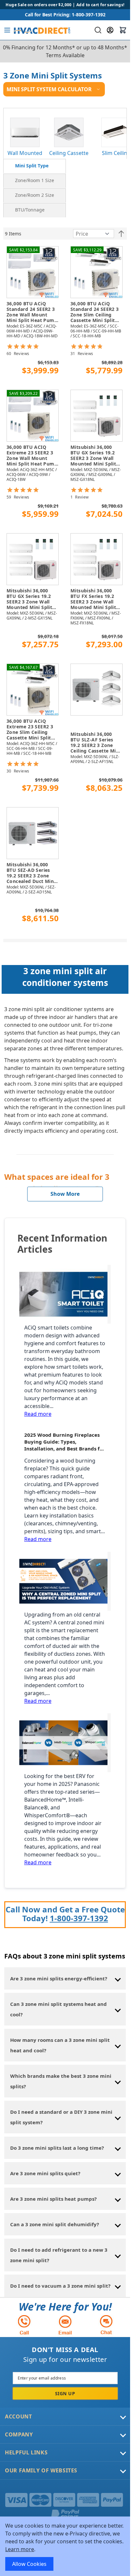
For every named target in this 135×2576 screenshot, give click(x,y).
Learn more (20, 2549)
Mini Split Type (32, 166)
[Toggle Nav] (7, 30)
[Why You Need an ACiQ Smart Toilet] (65, 1294)
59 (18, 497)
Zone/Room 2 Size (35, 195)
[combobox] (97, 30)
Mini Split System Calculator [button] (49, 89)
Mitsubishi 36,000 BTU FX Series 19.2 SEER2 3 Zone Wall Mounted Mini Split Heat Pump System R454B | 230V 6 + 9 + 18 (95, 599)
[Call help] (24, 2325)
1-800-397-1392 (79, 1918)
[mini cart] (123, 30)
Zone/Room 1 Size (35, 180)
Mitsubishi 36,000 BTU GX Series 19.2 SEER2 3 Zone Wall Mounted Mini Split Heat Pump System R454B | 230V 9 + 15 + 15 (32, 599)
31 (82, 354)
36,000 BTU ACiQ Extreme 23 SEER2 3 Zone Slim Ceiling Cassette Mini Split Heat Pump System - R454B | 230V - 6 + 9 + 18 (32, 730)
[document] (65, 2546)
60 (18, 354)
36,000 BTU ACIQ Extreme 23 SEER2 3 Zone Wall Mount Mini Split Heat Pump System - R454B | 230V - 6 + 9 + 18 (32, 456)
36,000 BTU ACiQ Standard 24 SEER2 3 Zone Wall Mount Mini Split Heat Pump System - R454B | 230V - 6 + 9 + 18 (32, 312)
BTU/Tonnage (30, 210)
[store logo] (41, 30)
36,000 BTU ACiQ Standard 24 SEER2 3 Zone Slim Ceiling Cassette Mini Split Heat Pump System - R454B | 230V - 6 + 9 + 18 (96, 312)
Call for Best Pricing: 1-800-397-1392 (65, 15)
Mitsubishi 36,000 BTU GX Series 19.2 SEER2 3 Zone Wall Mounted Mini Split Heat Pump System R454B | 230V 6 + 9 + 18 (95, 456)
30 (18, 771)
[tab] (35, 166)
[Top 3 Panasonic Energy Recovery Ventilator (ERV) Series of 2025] (65, 1743)
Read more (38, 1414)
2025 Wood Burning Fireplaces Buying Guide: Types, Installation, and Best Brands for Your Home (65, 1442)
